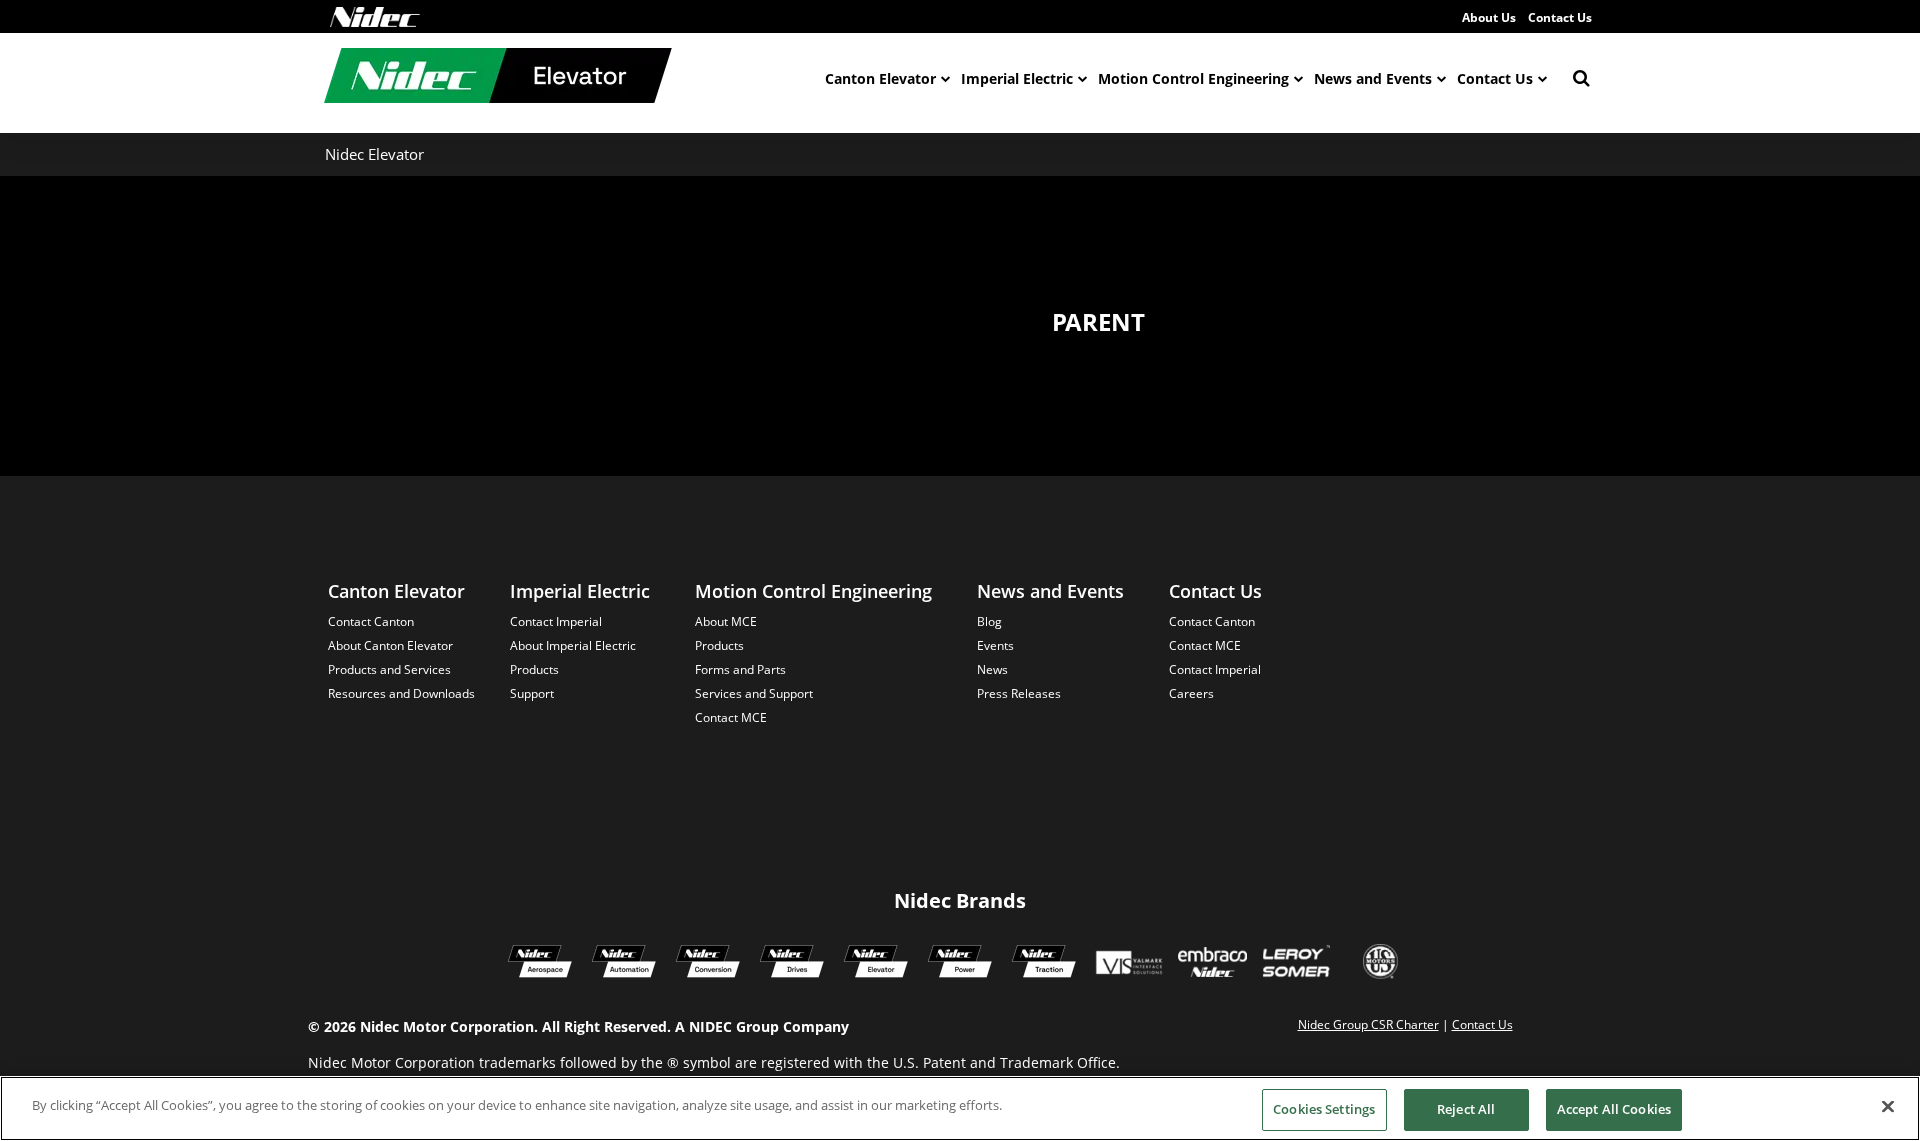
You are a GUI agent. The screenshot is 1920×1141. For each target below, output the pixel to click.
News (992, 669)
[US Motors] (1380, 964)
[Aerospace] (540, 964)
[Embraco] (1212, 964)
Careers (1191, 693)
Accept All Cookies (1614, 1109)
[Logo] (375, 17)
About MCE (726, 621)
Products (534, 669)
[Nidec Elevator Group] (876, 964)
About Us (1489, 17)
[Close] (1888, 1106)
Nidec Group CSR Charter (1368, 1024)
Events (995, 645)
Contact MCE (731, 717)
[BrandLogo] (498, 78)
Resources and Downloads (401, 693)
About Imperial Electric (573, 645)
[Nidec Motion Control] (624, 964)
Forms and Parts (740, 669)
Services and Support (754, 693)
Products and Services (389, 669)
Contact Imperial (556, 621)
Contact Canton (371, 621)
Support (532, 693)
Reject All (1466, 1109)
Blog (989, 621)
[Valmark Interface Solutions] (1128, 964)
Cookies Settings (1324, 1109)
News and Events (1373, 78)
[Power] (960, 964)
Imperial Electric (1017, 78)
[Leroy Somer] (1296, 964)
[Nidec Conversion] (708, 964)
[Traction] (1044, 964)
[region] (960, 1108)
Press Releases (1019, 693)
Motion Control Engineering (1193, 78)
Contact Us (1560, 17)
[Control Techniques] (792, 964)
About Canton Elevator (390, 645)
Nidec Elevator (374, 154)
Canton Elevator (880, 78)
